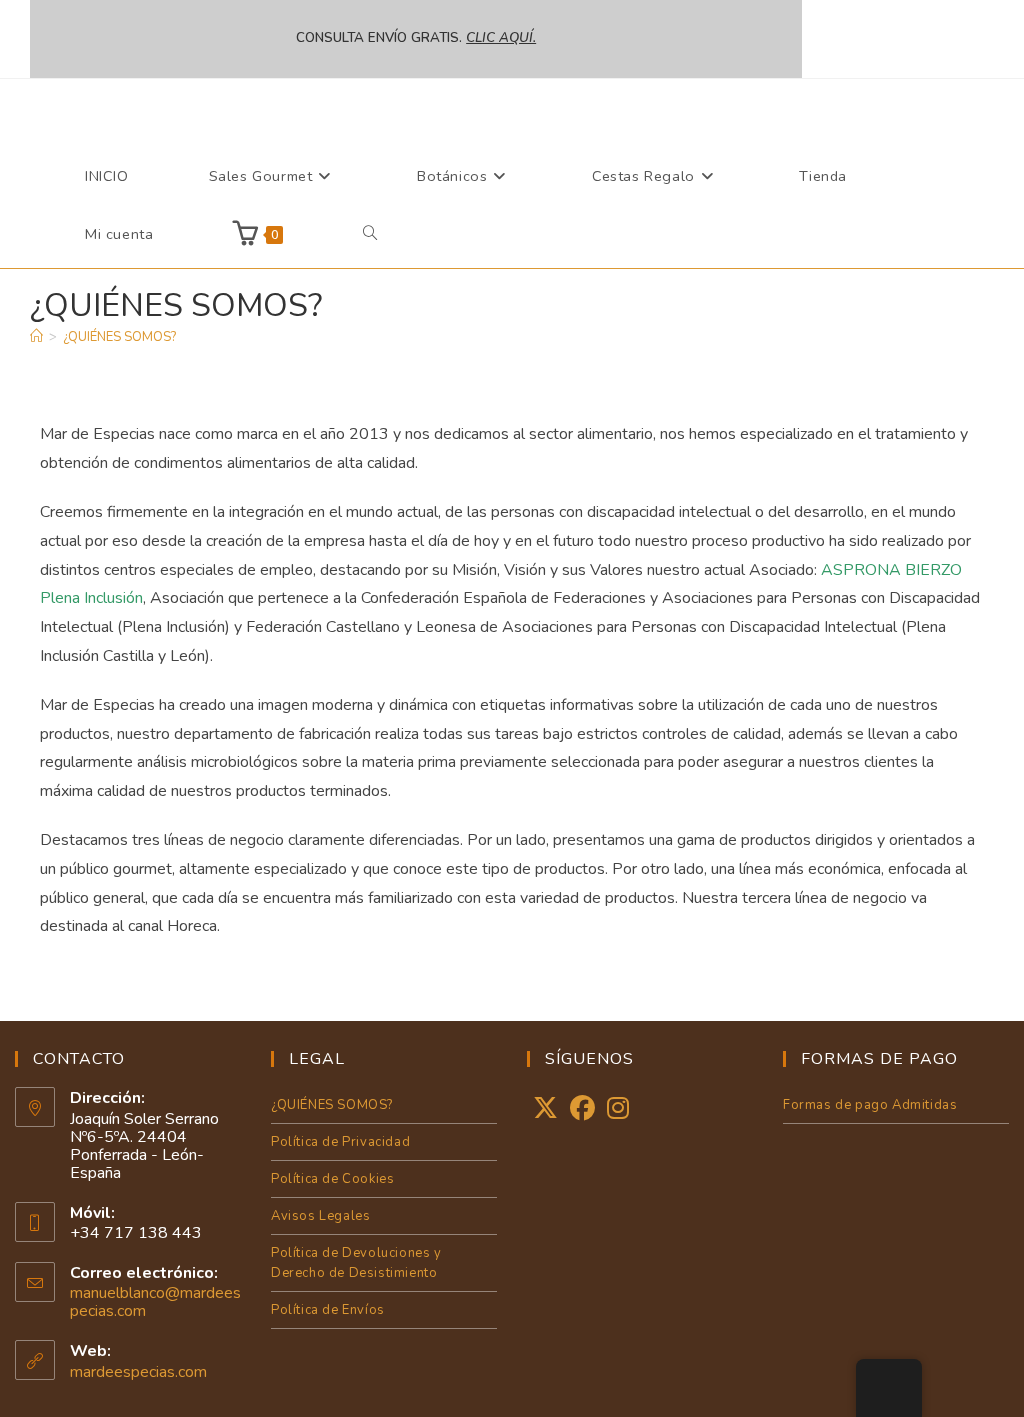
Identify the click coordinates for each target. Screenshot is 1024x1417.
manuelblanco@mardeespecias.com (155, 1302)
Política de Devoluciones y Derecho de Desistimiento (356, 1263)
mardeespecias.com (138, 1372)
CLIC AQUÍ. (501, 38)
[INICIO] (36, 337)
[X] (545, 1109)
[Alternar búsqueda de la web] (370, 234)
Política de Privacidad (340, 1142)
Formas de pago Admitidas (870, 1105)
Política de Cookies (332, 1179)
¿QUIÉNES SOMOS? (119, 337)
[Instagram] (618, 1109)
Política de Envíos (328, 1310)
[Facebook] (582, 1109)
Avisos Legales (320, 1216)
